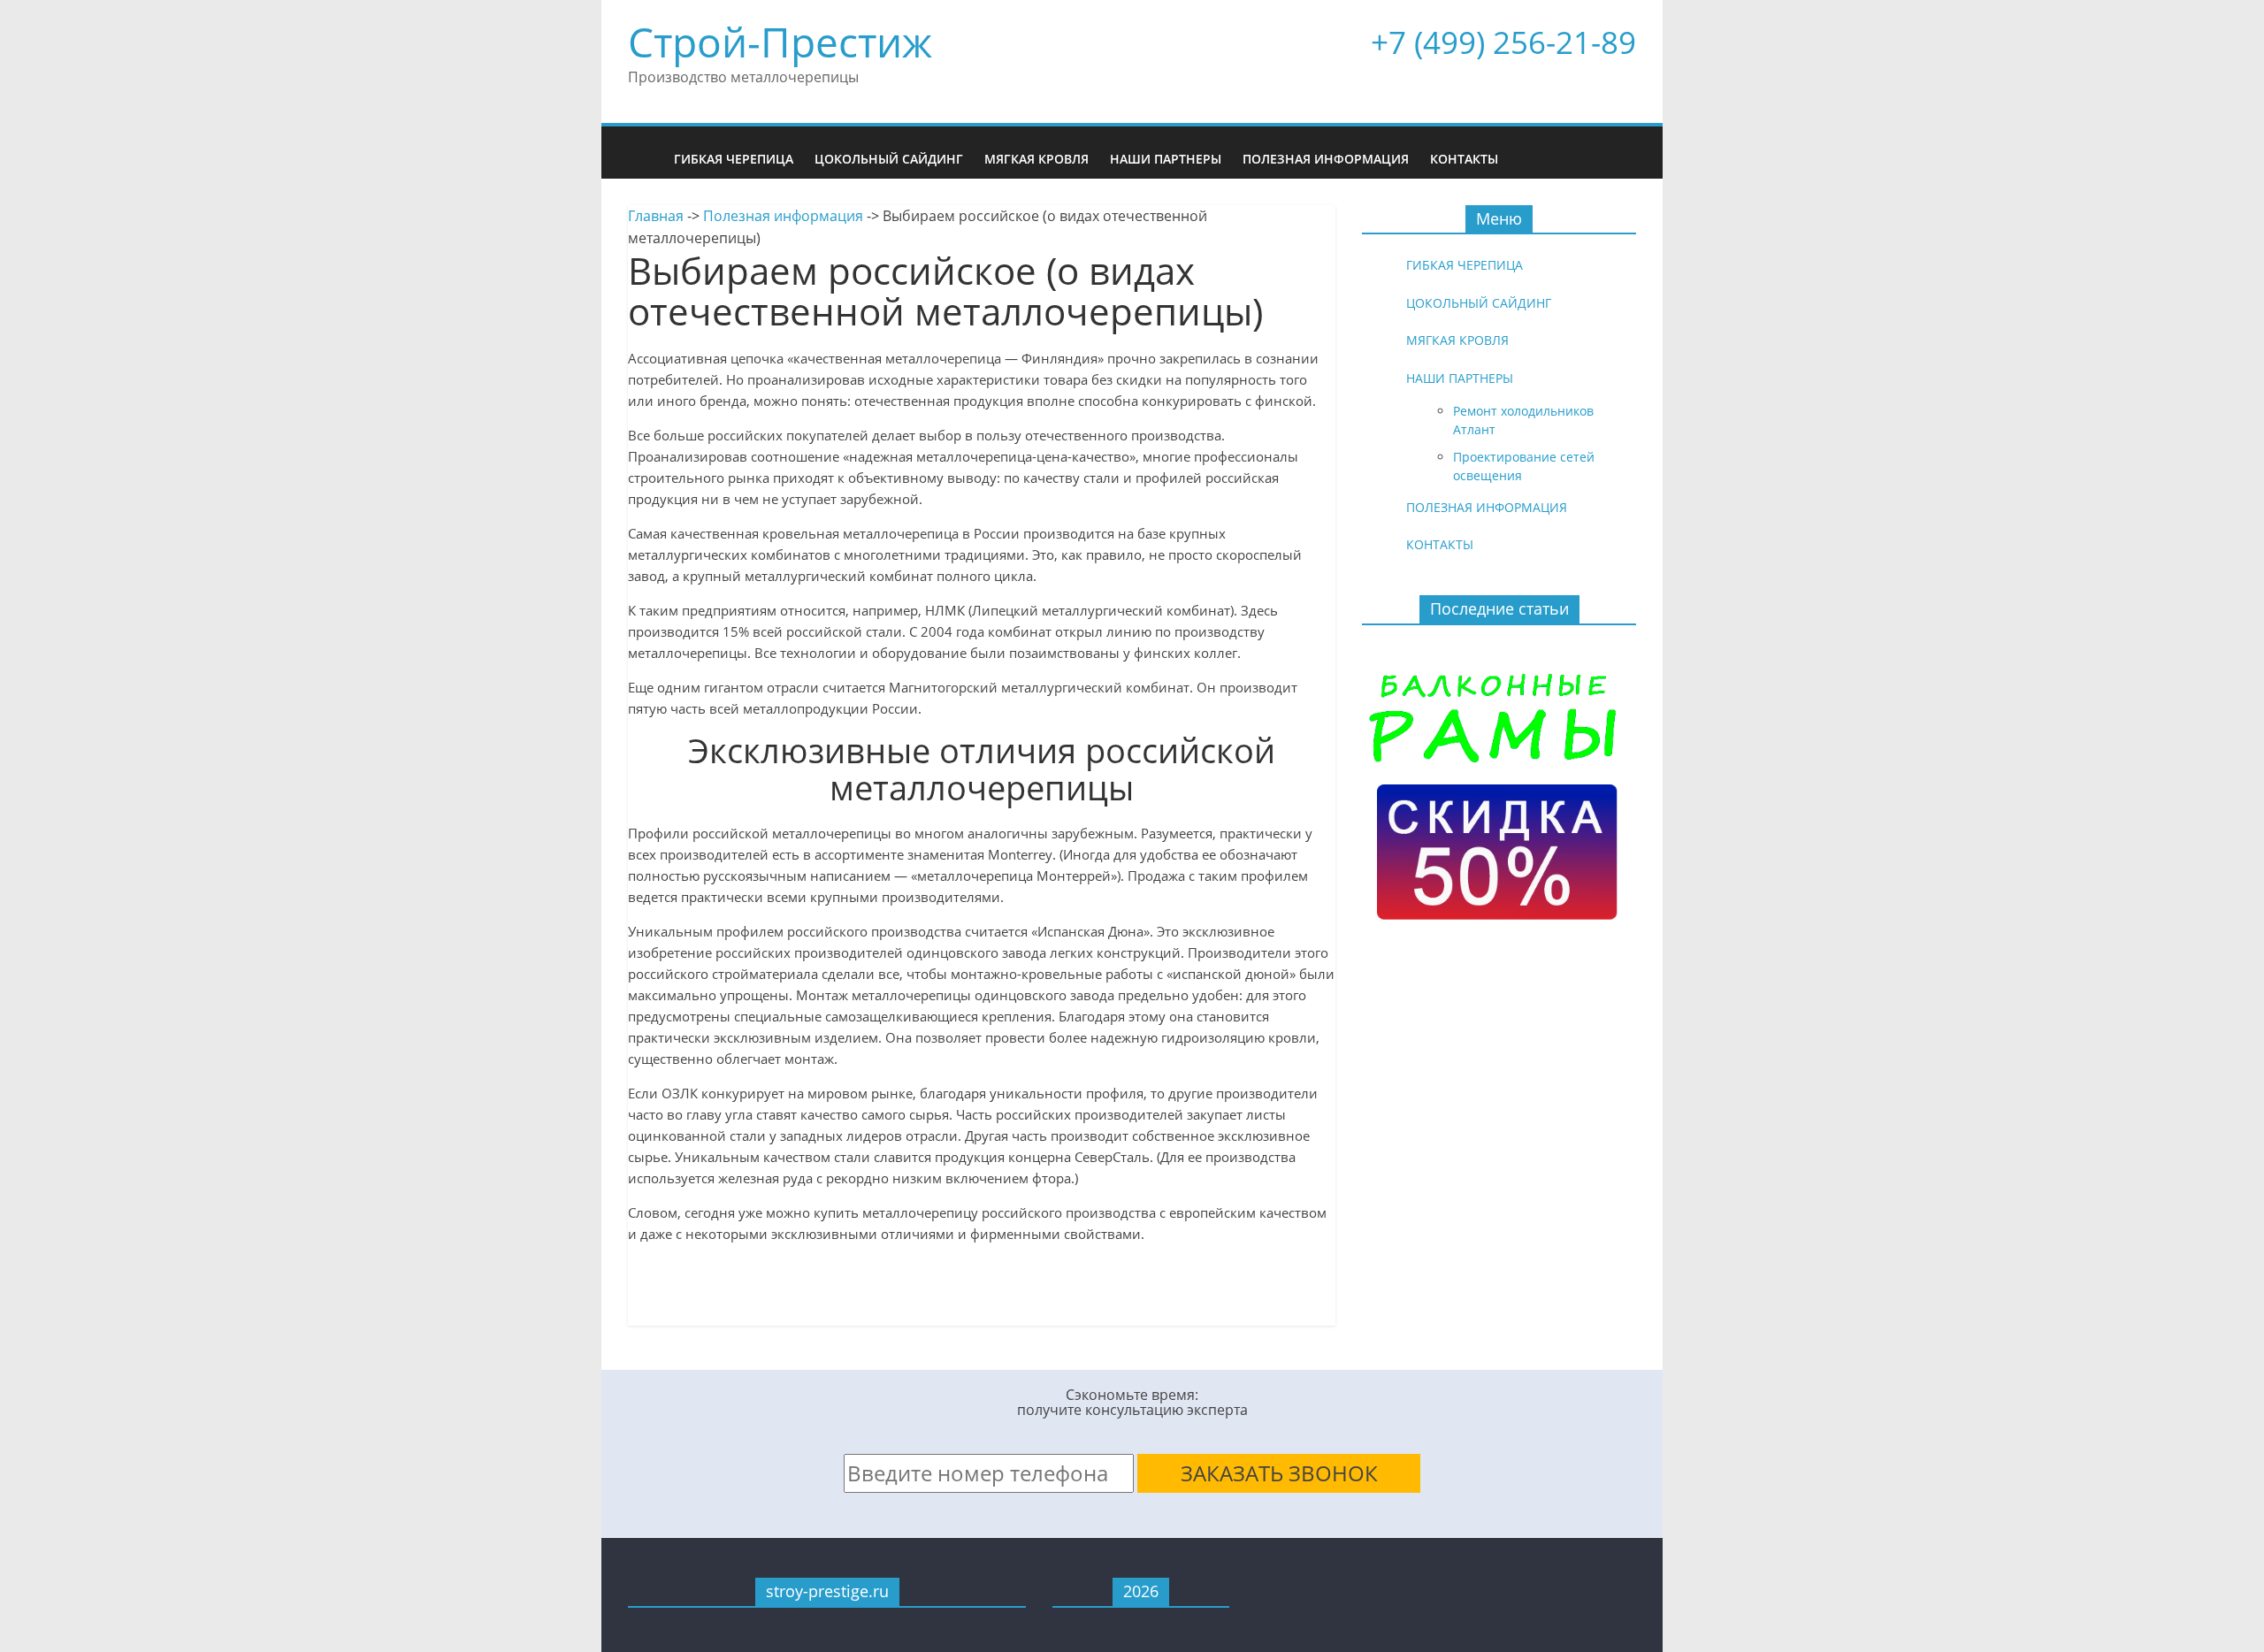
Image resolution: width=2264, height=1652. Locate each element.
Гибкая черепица (734, 159)
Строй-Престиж (780, 42)
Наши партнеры (1166, 159)
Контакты (1464, 159)
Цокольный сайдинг (889, 159)
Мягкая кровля (1036, 159)
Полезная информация (1326, 159)
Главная (656, 216)
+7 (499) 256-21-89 (1503, 42)
